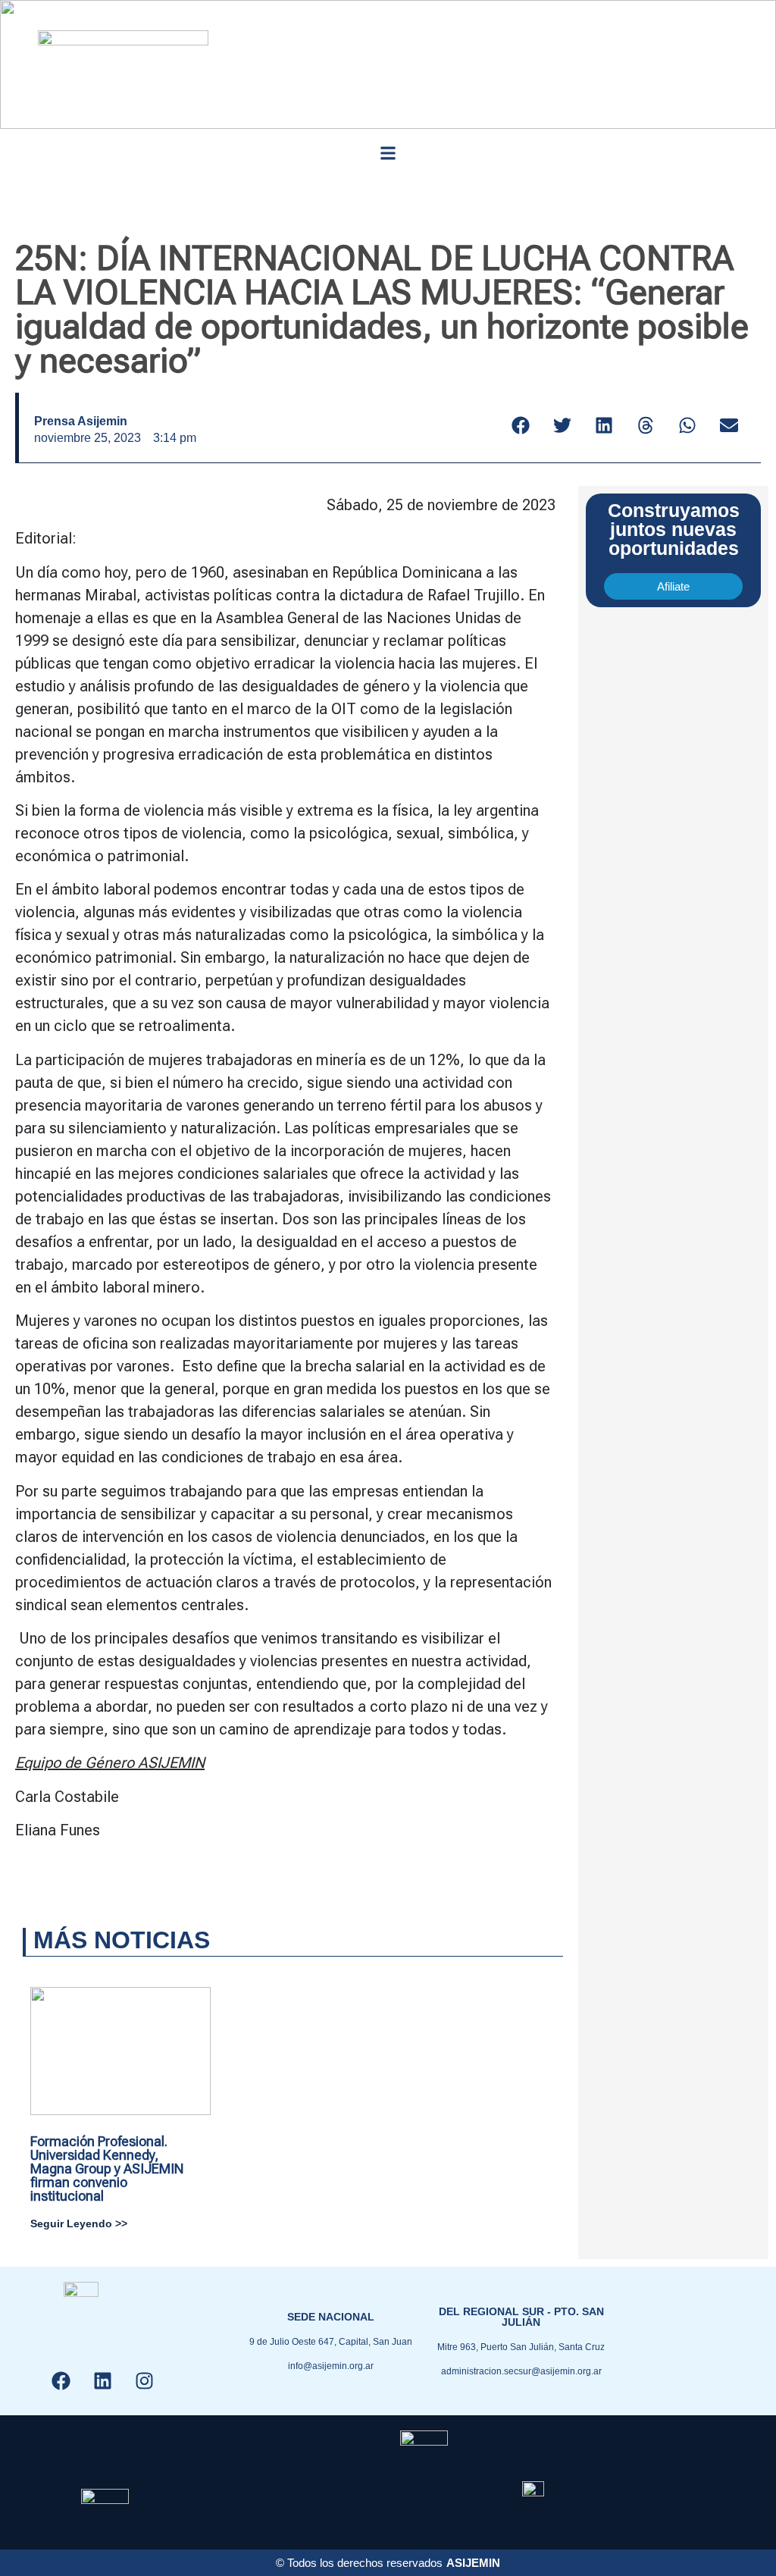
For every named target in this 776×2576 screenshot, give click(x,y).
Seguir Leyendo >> (79, 2223)
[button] (388, 153)
